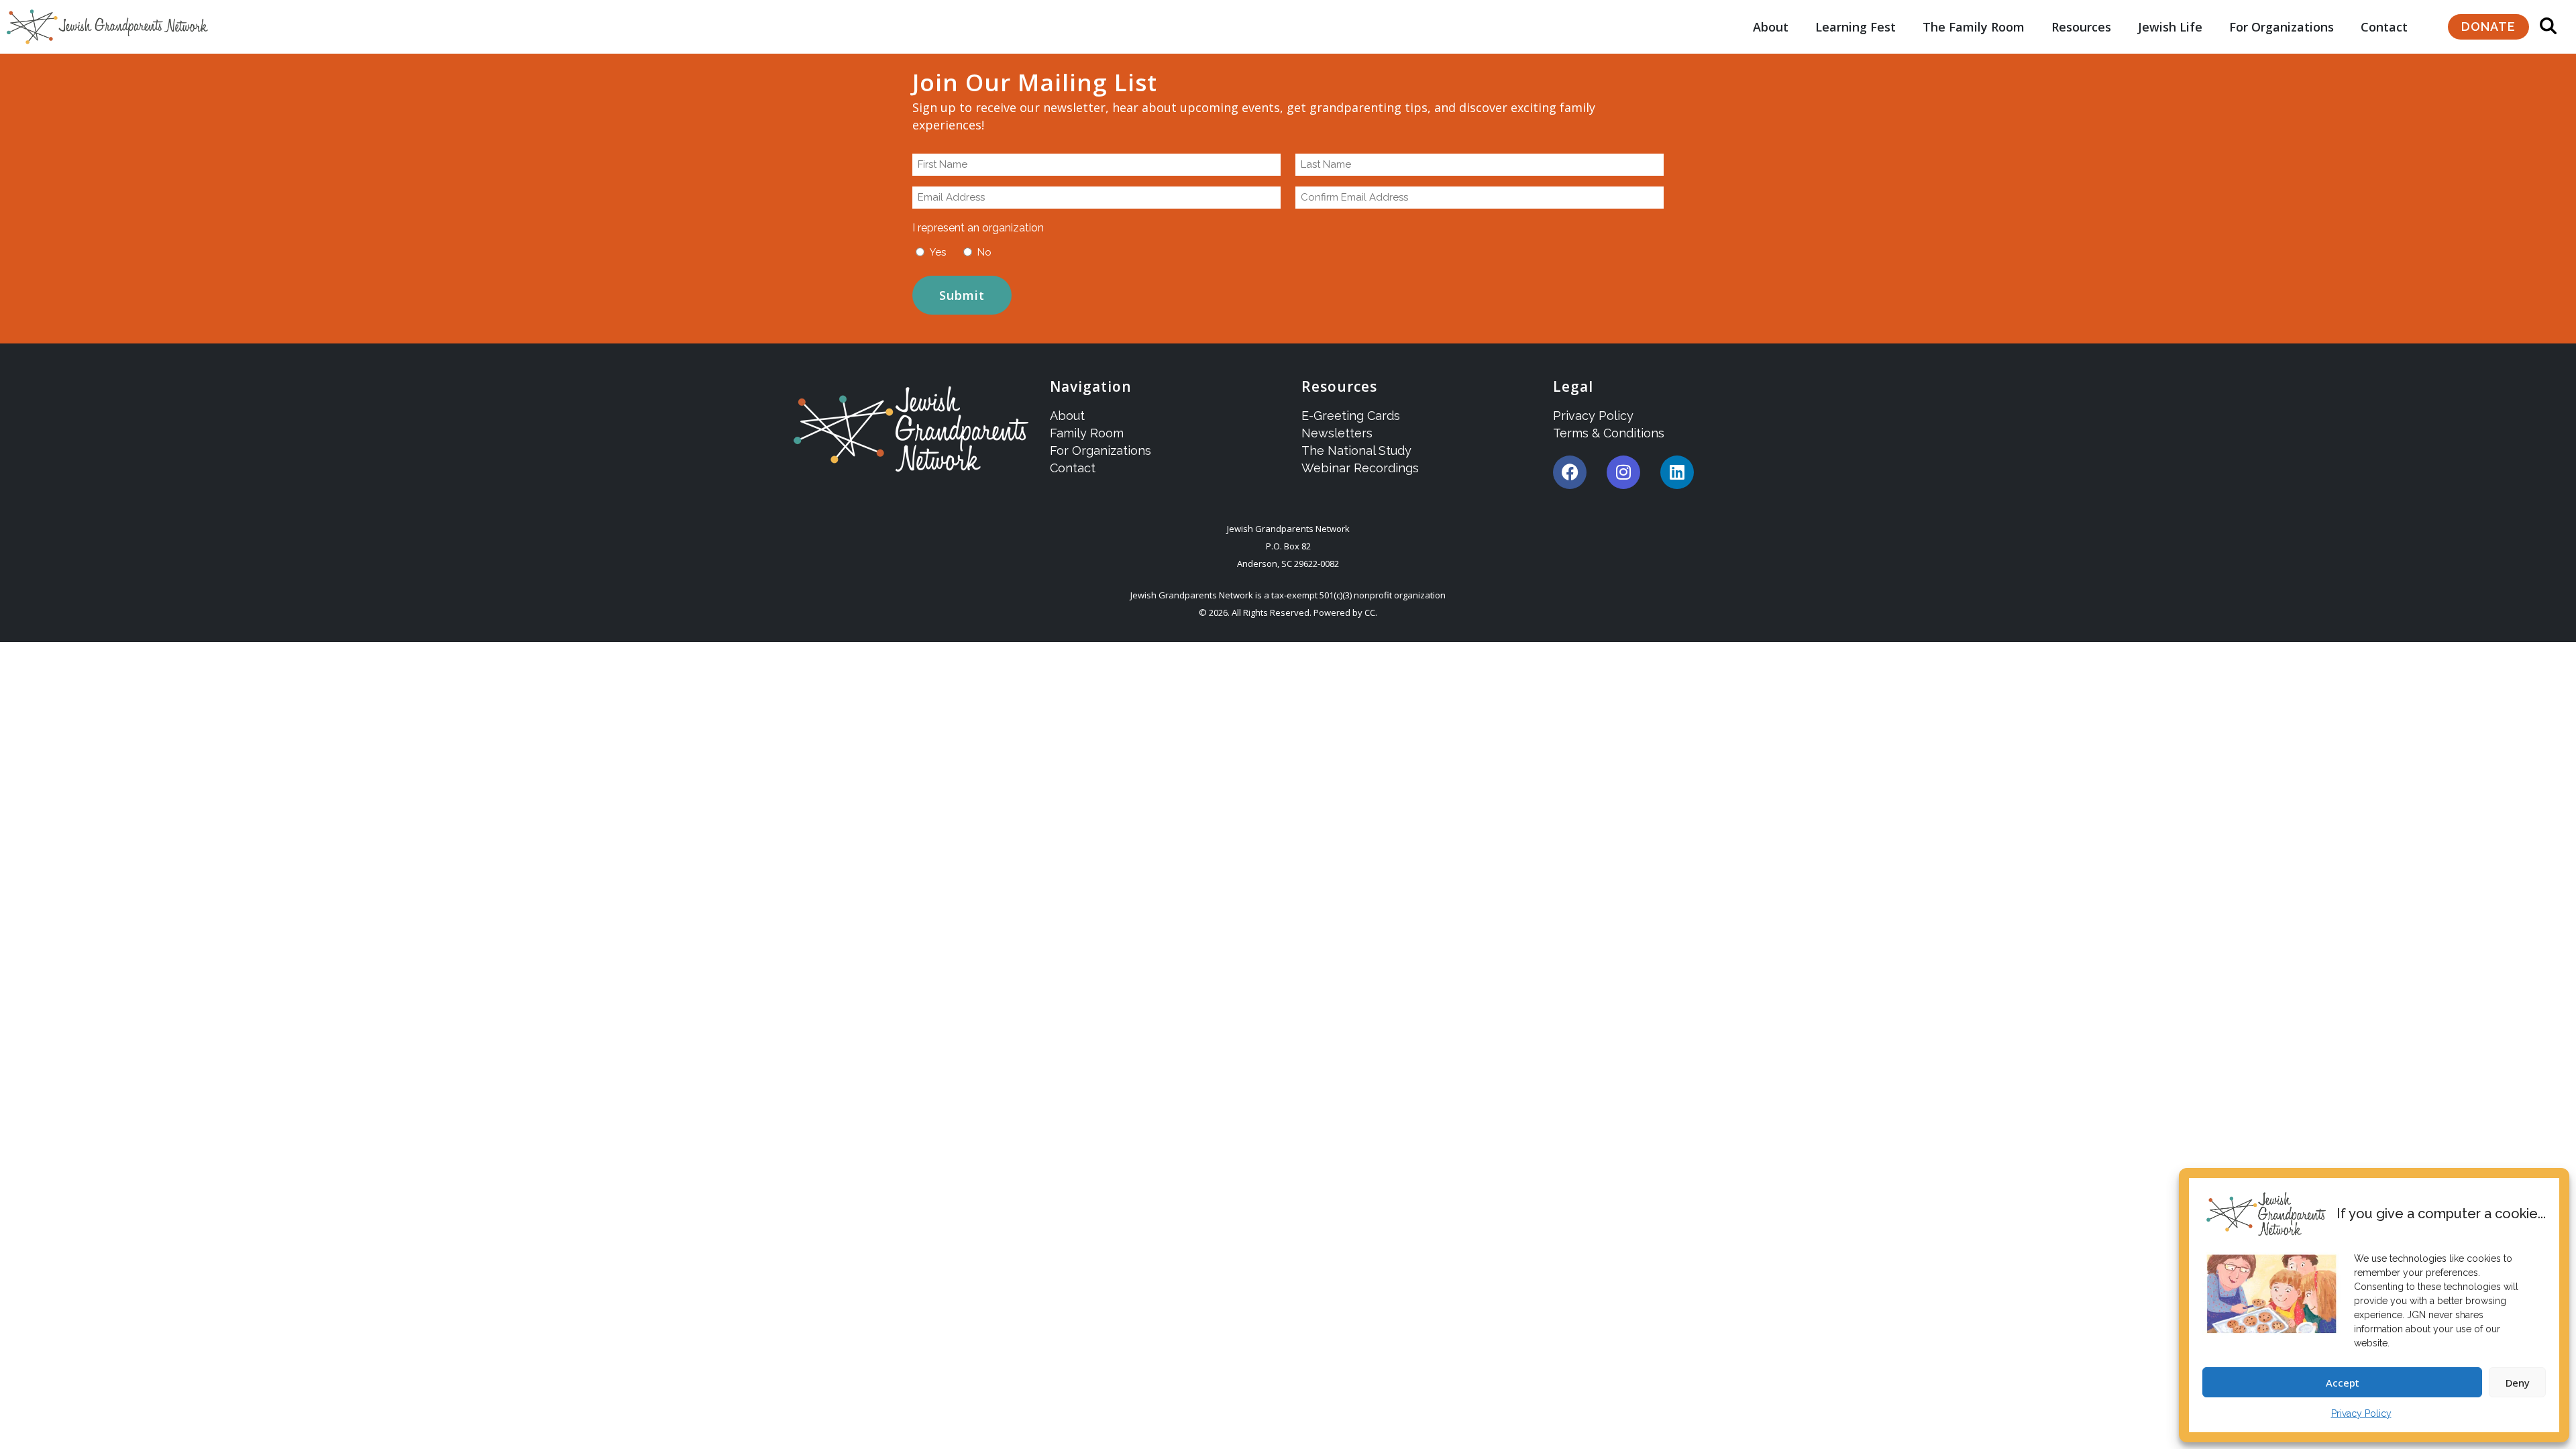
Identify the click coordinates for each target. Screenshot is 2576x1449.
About (1771, 27)
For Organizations (2282, 27)
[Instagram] (1623, 472)
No (984, 252)
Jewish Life (2170, 27)
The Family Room (1974, 27)
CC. (1371, 612)
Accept (2343, 1383)
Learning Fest (1856, 27)
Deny (2518, 1383)
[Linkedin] (1677, 472)
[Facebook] (1570, 472)
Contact (2384, 27)
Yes (938, 252)
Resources (2081, 27)
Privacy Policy (2361, 1413)
